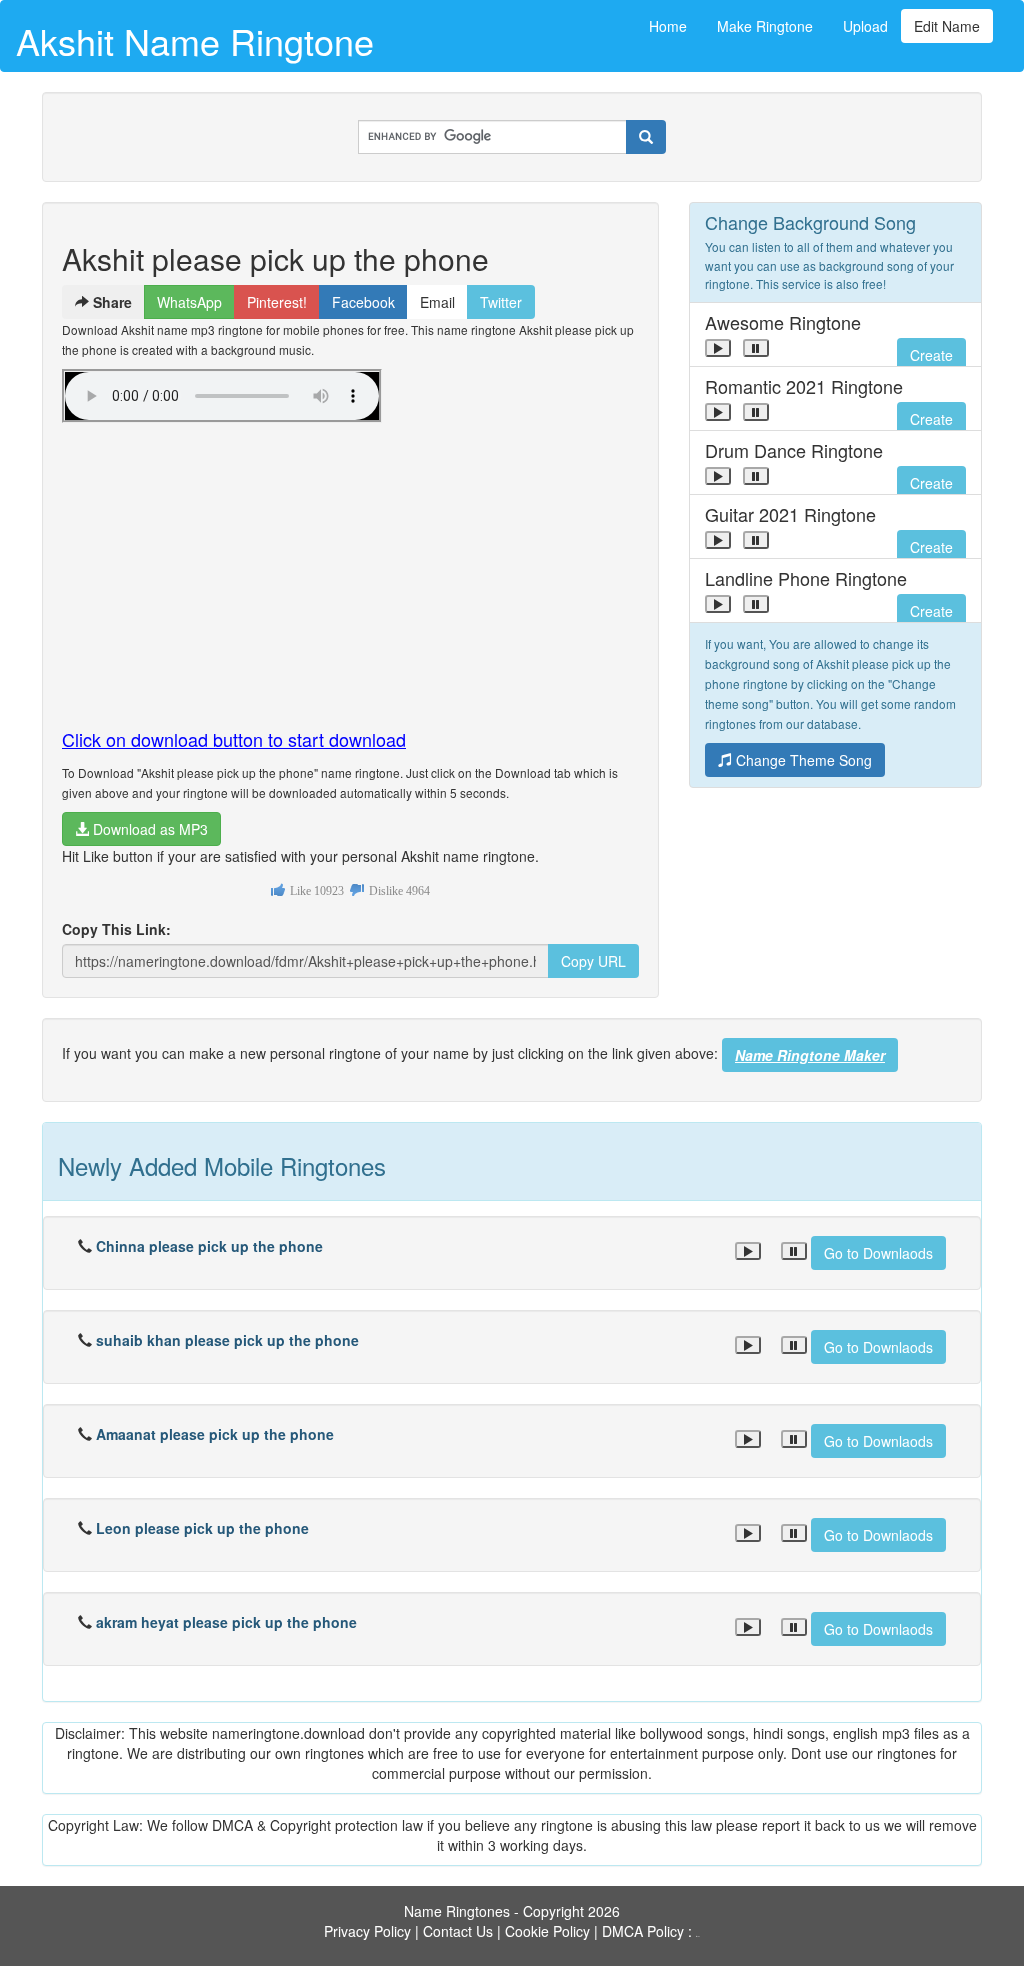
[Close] (718, 348)
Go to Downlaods (878, 1253)
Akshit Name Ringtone (195, 40)
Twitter (501, 302)
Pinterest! (277, 302)
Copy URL (593, 961)
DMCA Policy (643, 1931)
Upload (865, 26)
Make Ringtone (765, 26)
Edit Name (947, 26)
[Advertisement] (350, 567)
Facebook (363, 302)
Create (931, 355)
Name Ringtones (457, 1911)
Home (668, 26)
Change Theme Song (802, 760)
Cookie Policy (547, 1931)
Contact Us (458, 1931)
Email (437, 302)
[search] (646, 137)
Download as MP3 (148, 829)
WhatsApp (189, 302)
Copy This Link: (116, 929)
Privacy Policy (367, 1931)
